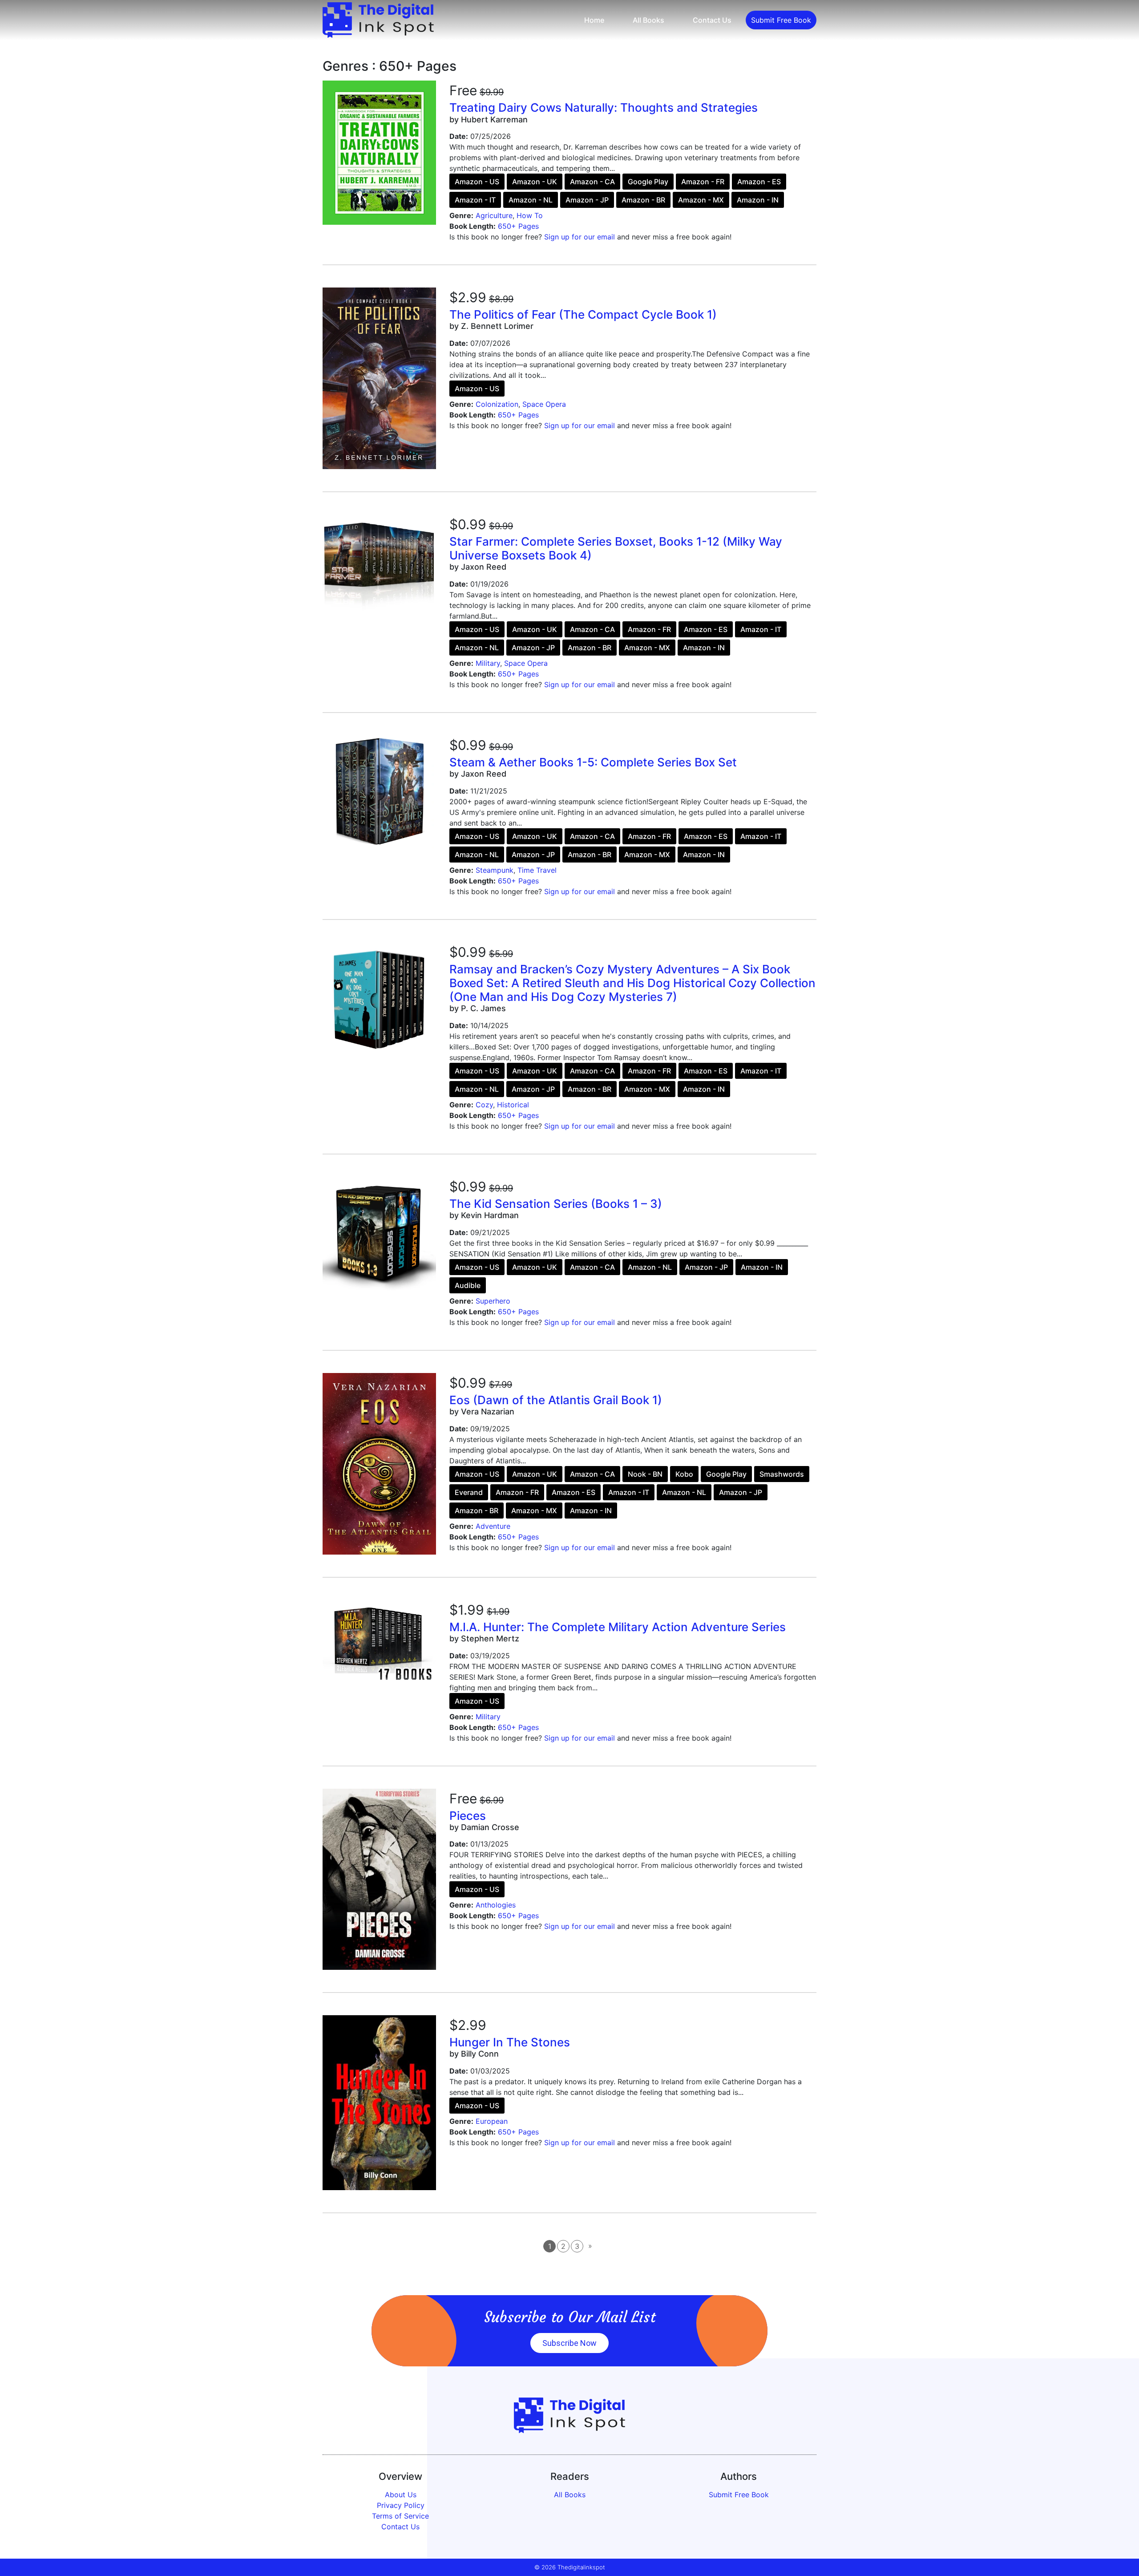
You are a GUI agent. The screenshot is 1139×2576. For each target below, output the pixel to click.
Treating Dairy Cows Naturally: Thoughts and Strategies (604, 107)
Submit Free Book (781, 20)
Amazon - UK (535, 182)
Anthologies (496, 1905)
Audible (468, 1285)
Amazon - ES (759, 182)
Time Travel (537, 870)
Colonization (497, 404)
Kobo (684, 1474)
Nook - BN (645, 1474)
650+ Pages (518, 226)
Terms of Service (400, 2516)
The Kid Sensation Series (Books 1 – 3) (556, 1204)
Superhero (493, 1301)
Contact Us (712, 20)
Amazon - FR (703, 182)
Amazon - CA (592, 182)
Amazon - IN (758, 200)
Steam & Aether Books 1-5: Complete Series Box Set (593, 762)
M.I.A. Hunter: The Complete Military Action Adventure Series (618, 1627)
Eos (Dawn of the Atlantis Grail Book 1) (556, 1400)
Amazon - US (477, 182)
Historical (513, 1105)
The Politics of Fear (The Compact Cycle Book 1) (583, 314)
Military (488, 663)
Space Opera (544, 404)
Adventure (493, 1526)
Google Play (648, 182)
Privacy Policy (401, 2505)
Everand (469, 1492)
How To (530, 215)
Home (594, 20)
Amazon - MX (701, 200)
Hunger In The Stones (510, 2042)
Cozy (484, 1105)
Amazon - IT (475, 200)
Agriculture (494, 215)
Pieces (468, 1816)
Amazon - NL (531, 200)
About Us (401, 2495)
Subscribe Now (569, 2343)
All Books (648, 20)
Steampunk (495, 870)
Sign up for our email (580, 237)
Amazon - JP (587, 200)
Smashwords (782, 1474)
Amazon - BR (643, 200)
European (492, 2121)
